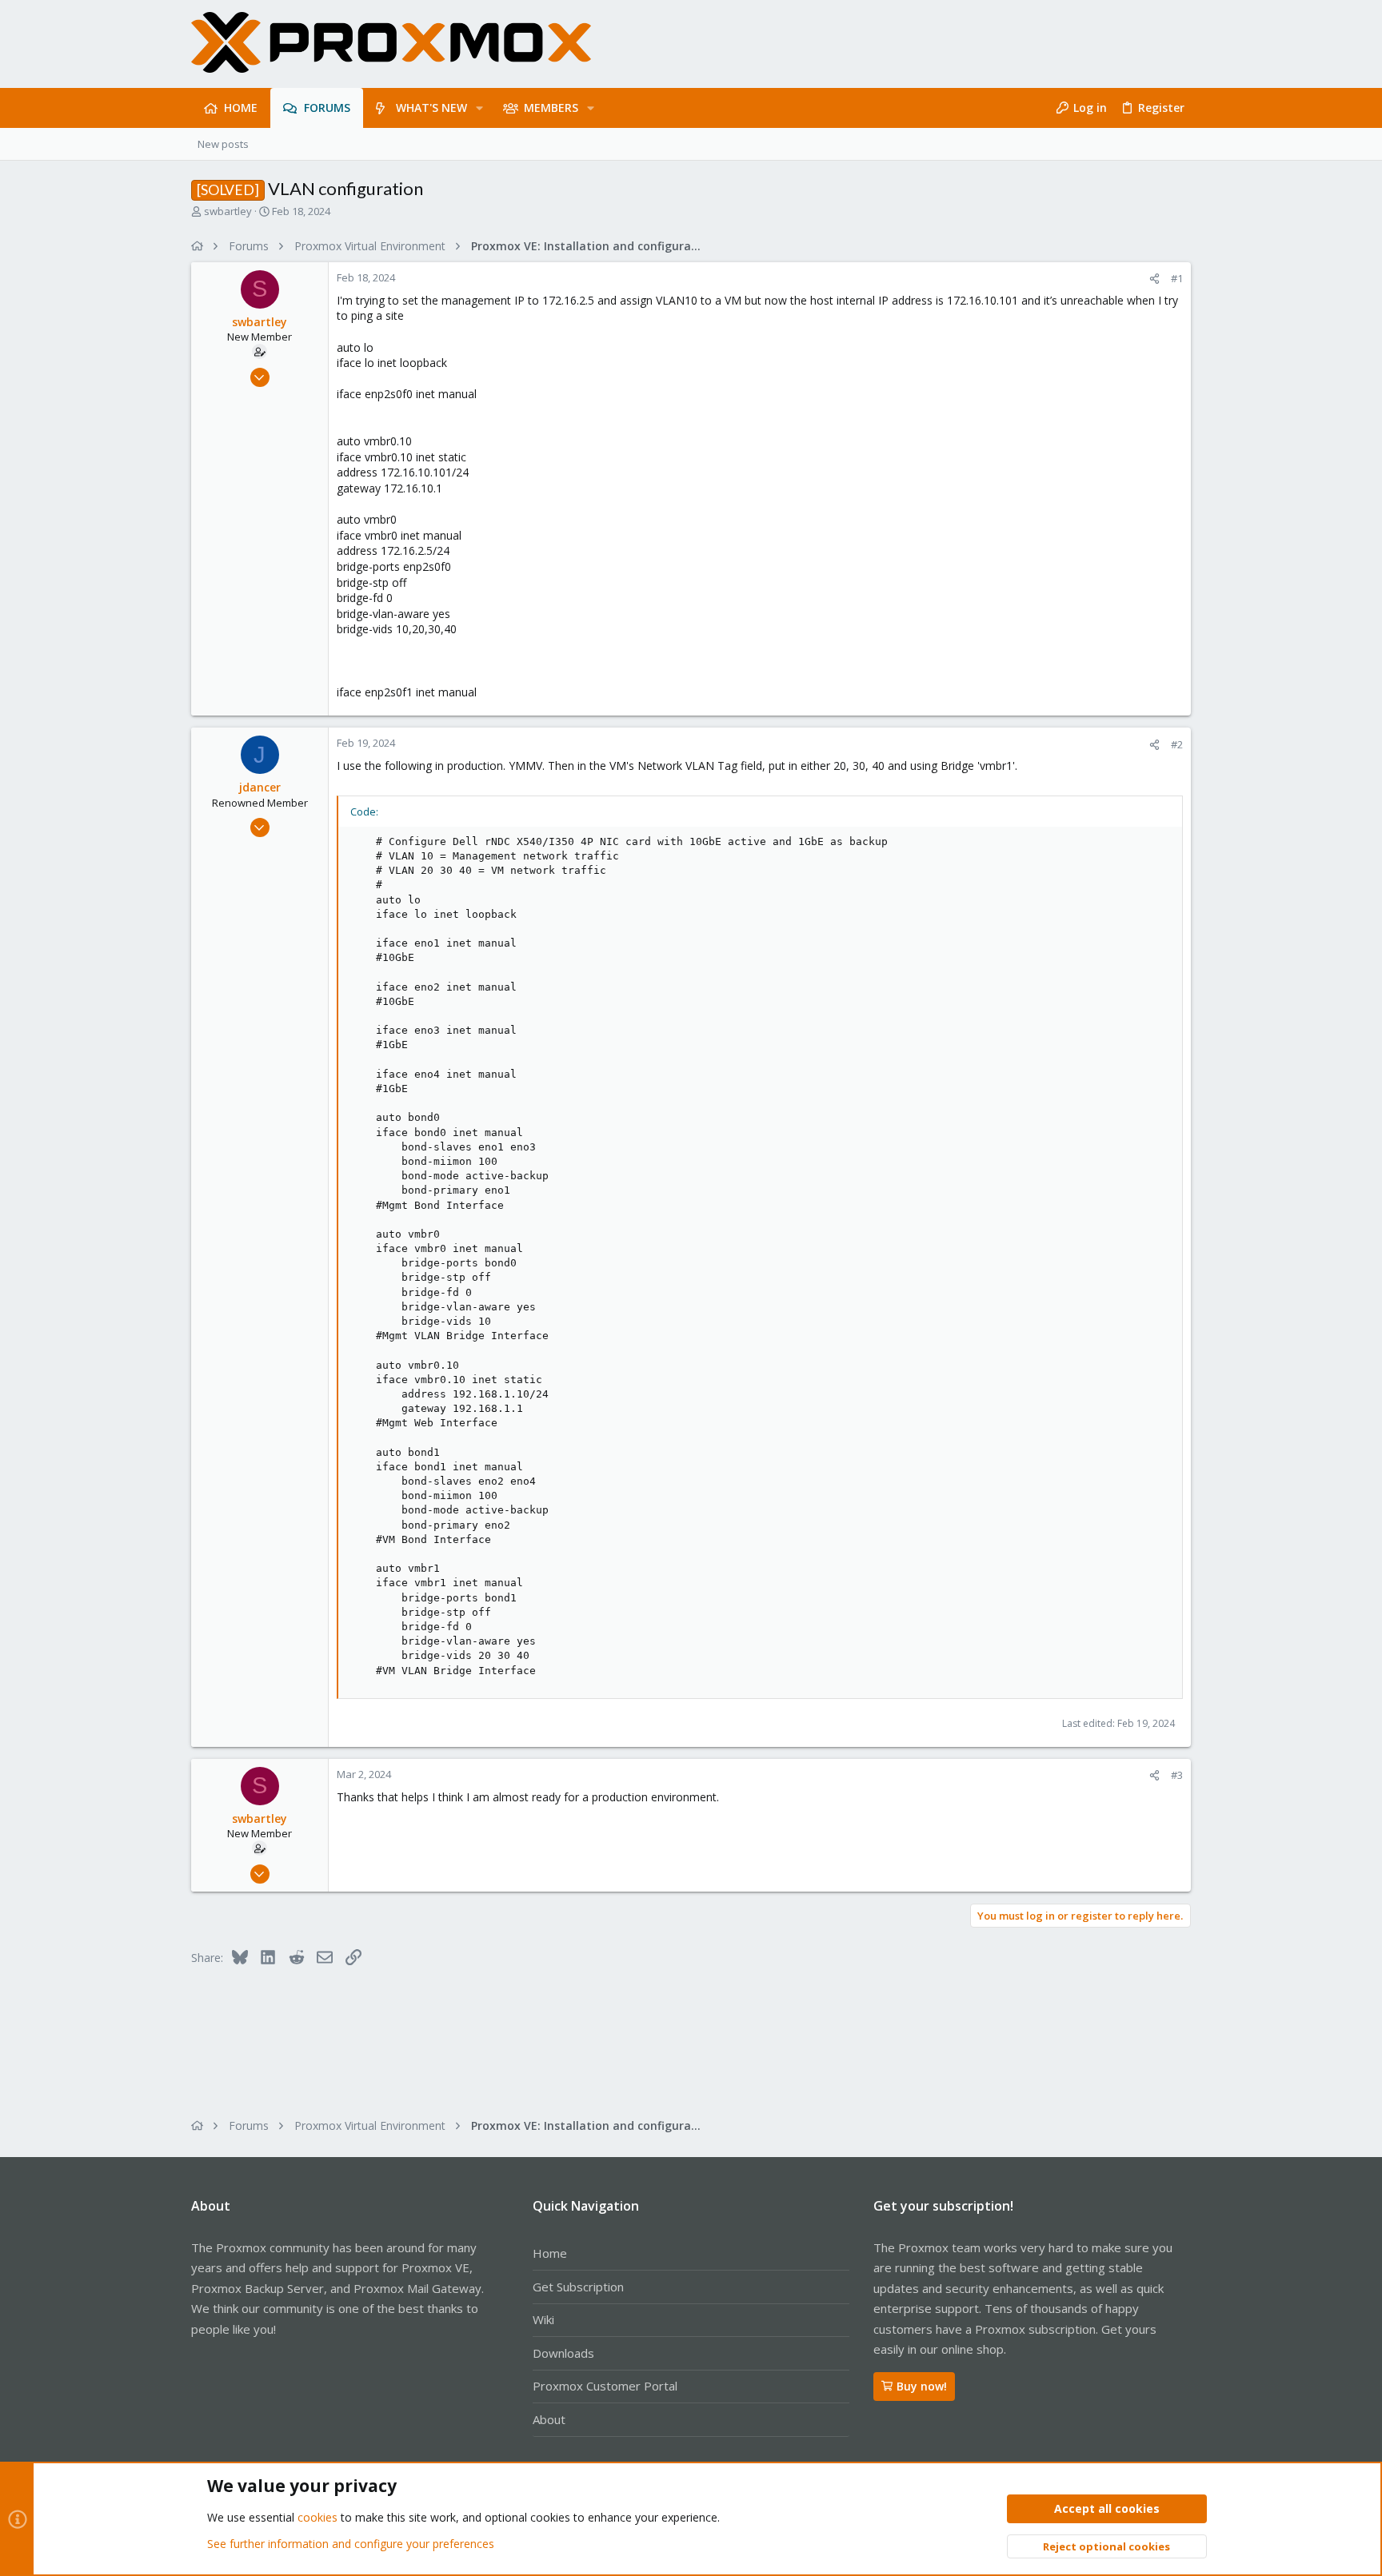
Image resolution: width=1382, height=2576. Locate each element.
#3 (1177, 1775)
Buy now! (922, 2386)
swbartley (228, 211)
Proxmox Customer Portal (605, 2386)
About (549, 2419)
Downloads (563, 2353)
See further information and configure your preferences (351, 2544)
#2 (1177, 744)
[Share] (1154, 279)
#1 (1177, 278)
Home (550, 2253)
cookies (318, 2517)
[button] (479, 108)
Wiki (543, 2319)
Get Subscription (578, 2287)
